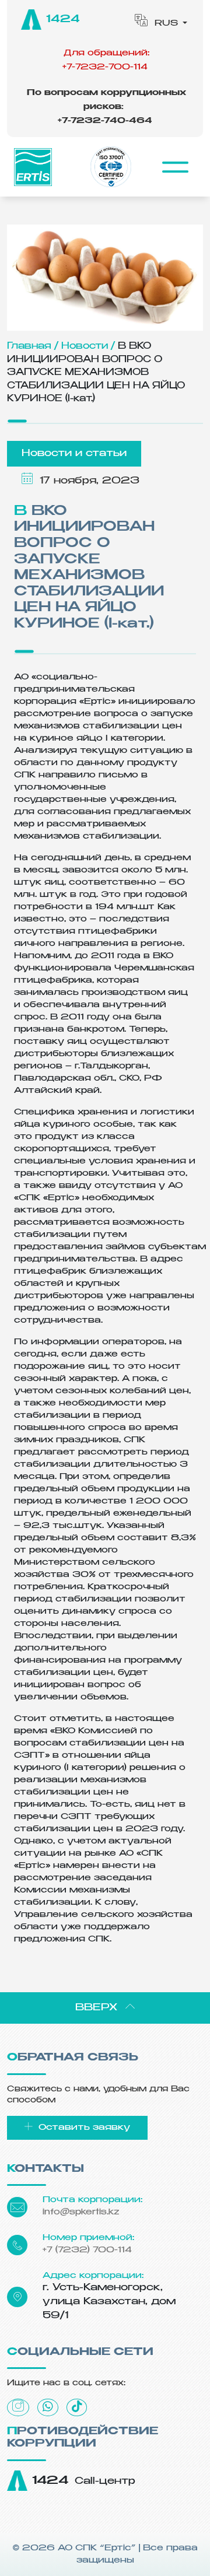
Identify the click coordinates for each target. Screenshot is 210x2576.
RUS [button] (166, 23)
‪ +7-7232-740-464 (106, 107)
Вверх (98, 2008)
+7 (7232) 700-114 (87, 2250)
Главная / (33, 346)
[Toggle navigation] (175, 167)
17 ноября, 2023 (88, 481)
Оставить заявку (83, 2128)
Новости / (88, 346)
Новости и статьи (74, 454)
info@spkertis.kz (81, 2212)
